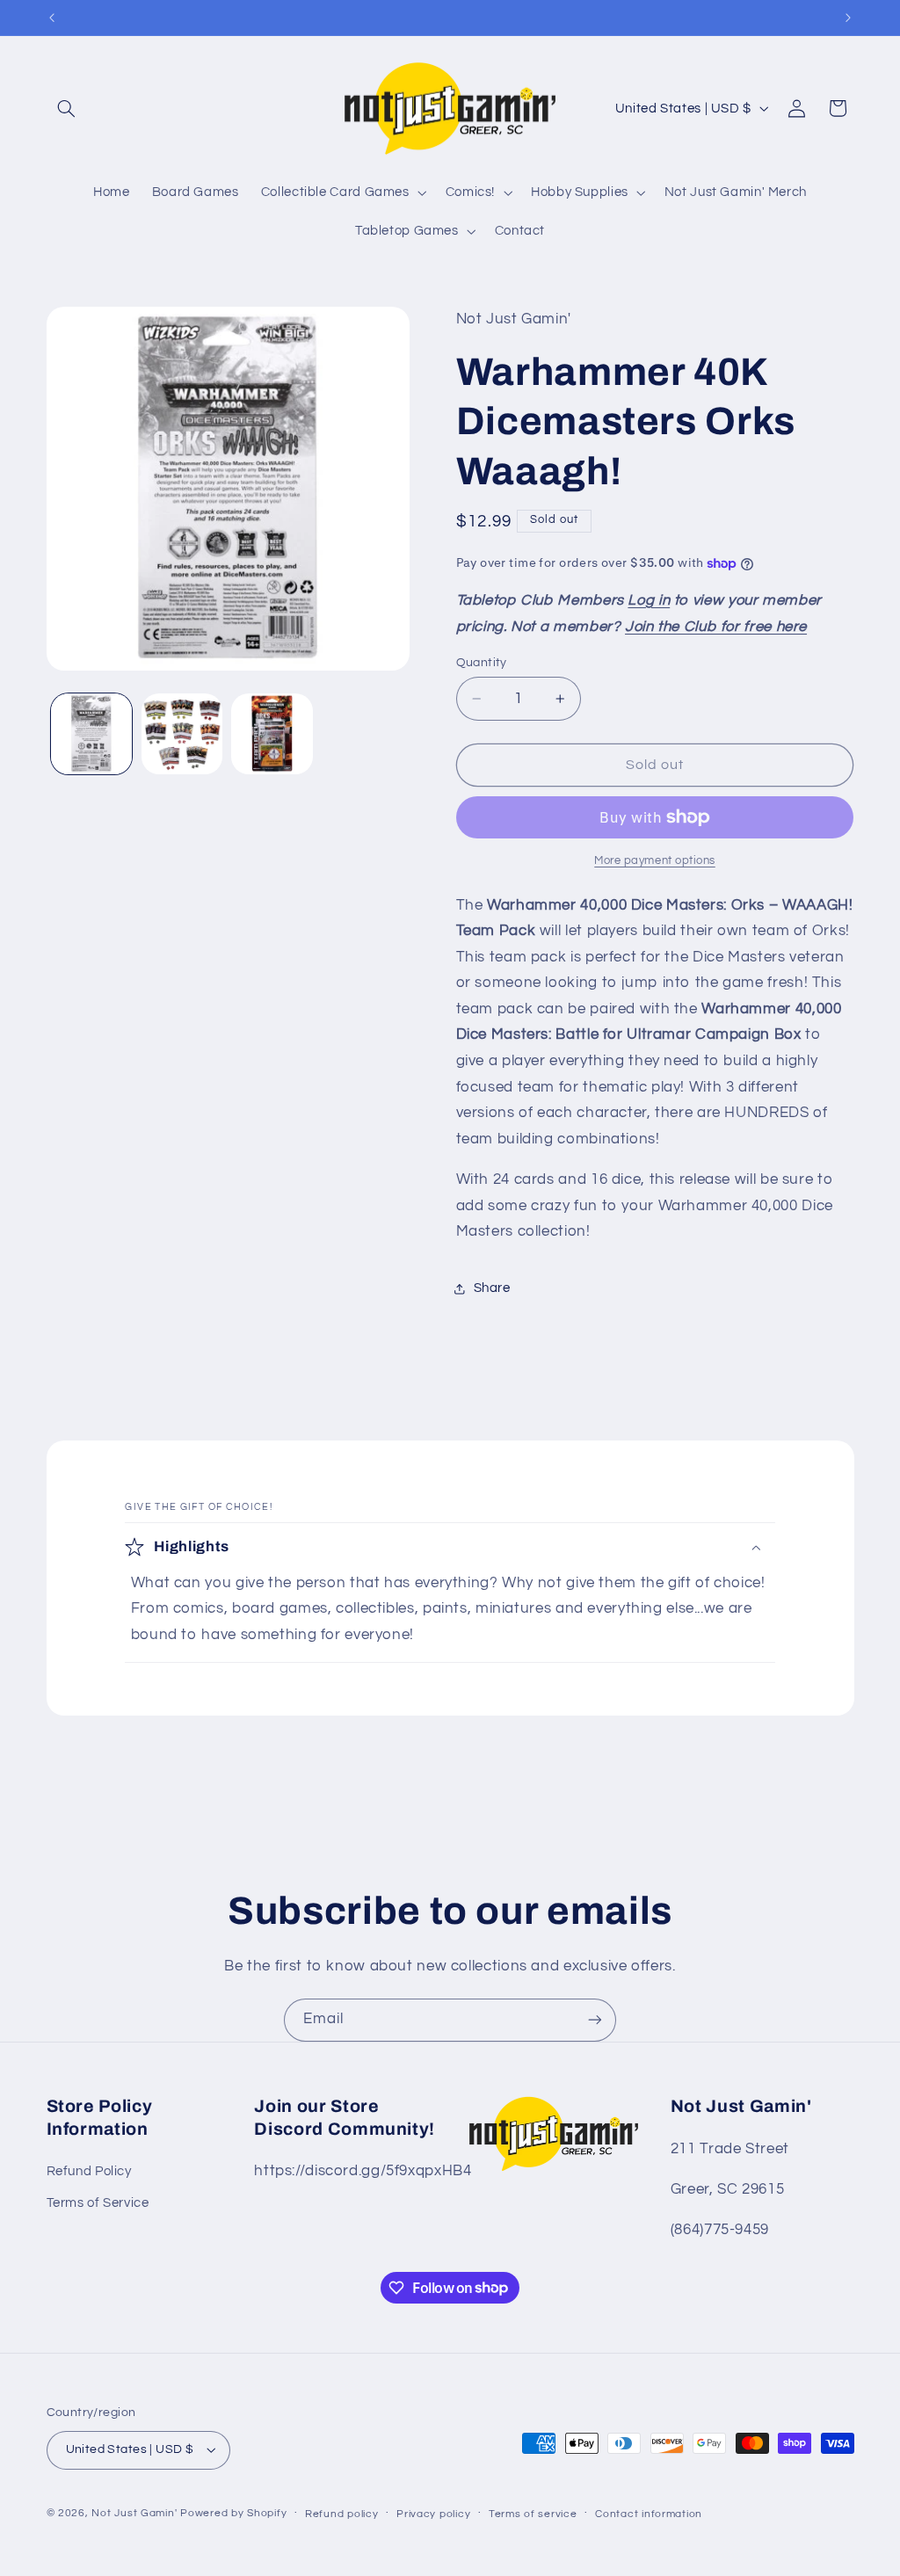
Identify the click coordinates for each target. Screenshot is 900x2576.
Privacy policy (433, 2514)
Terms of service (533, 2514)
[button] (67, 108)
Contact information (649, 2514)
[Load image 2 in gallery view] (182, 734)
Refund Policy (89, 2171)
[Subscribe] (595, 2020)
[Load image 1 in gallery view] (91, 734)
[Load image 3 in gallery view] (272, 734)
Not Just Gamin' (134, 2513)
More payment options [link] (655, 861)
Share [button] (492, 1288)
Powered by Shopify (233, 2513)
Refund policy (342, 2514)
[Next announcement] (848, 18)
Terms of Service (98, 2203)
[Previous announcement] (52, 18)
